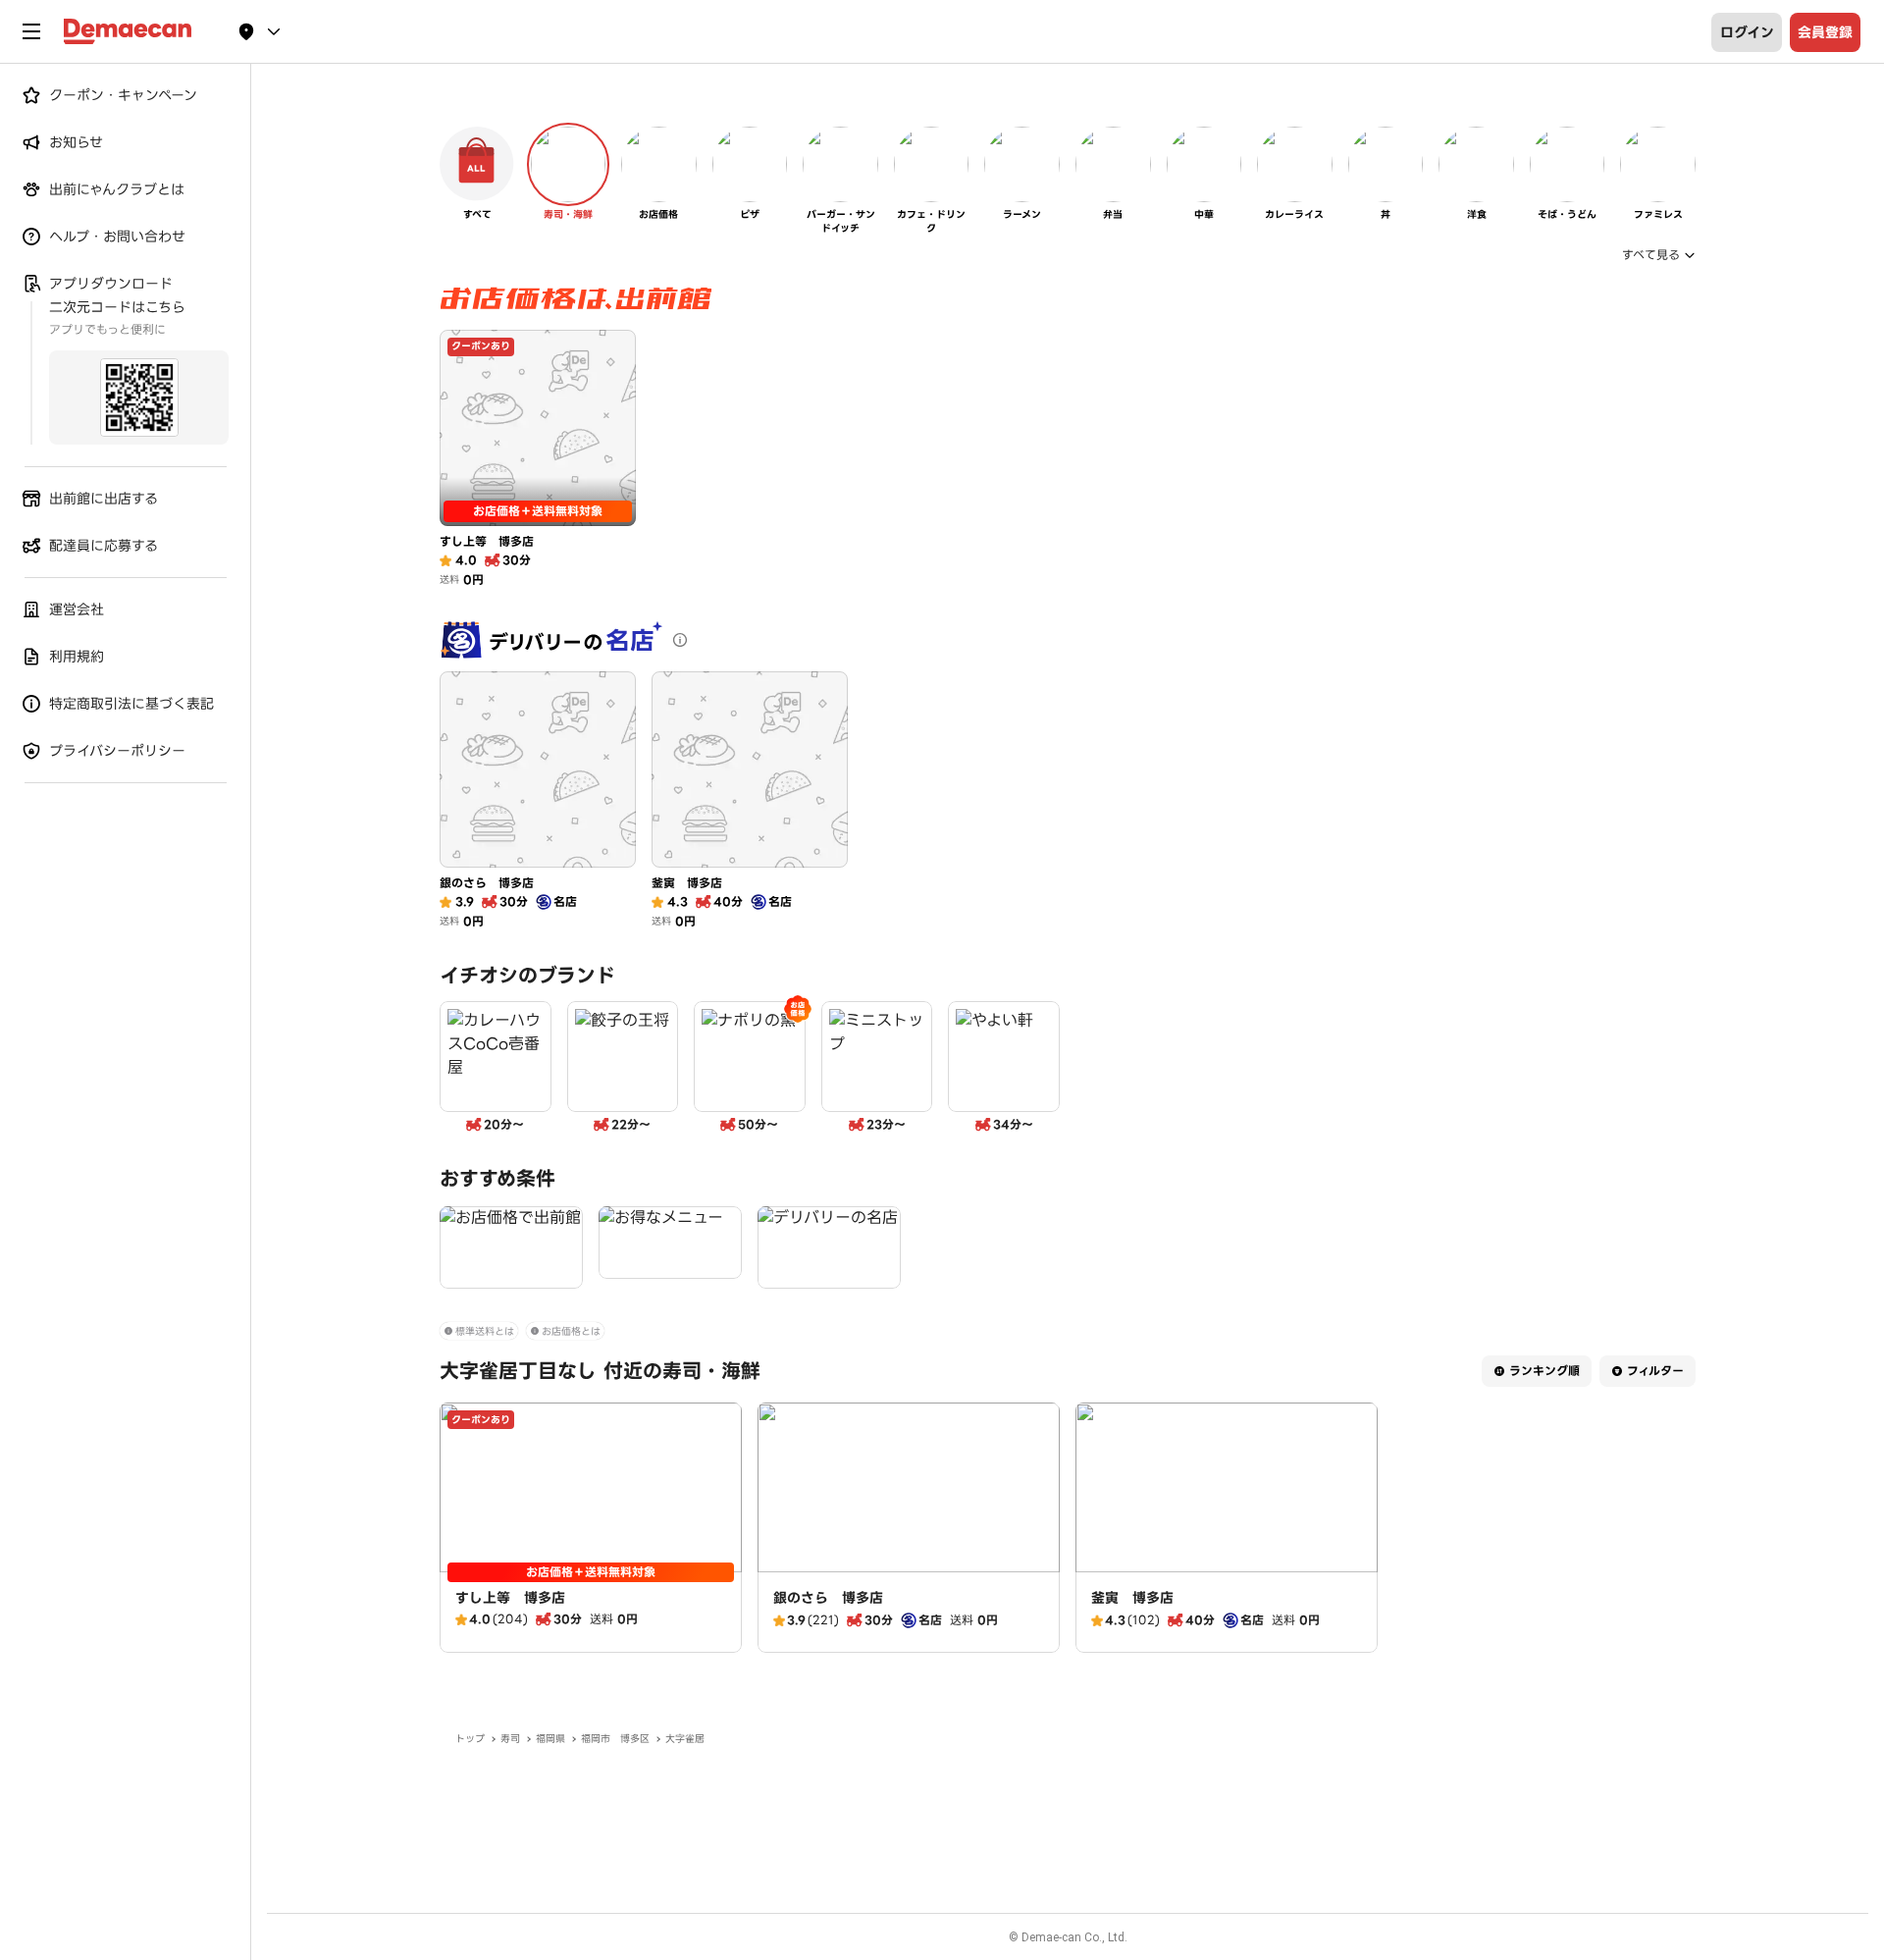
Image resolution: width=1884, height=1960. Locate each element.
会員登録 (1825, 32)
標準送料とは (485, 1331)
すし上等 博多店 (510, 1598)
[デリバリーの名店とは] (680, 640)
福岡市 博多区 (615, 1739)
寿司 (510, 1739)
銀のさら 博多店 (828, 1598)
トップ (470, 1739)
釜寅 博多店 (1132, 1598)
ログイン (1747, 32)
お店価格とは (571, 1331)
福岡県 (550, 1739)
